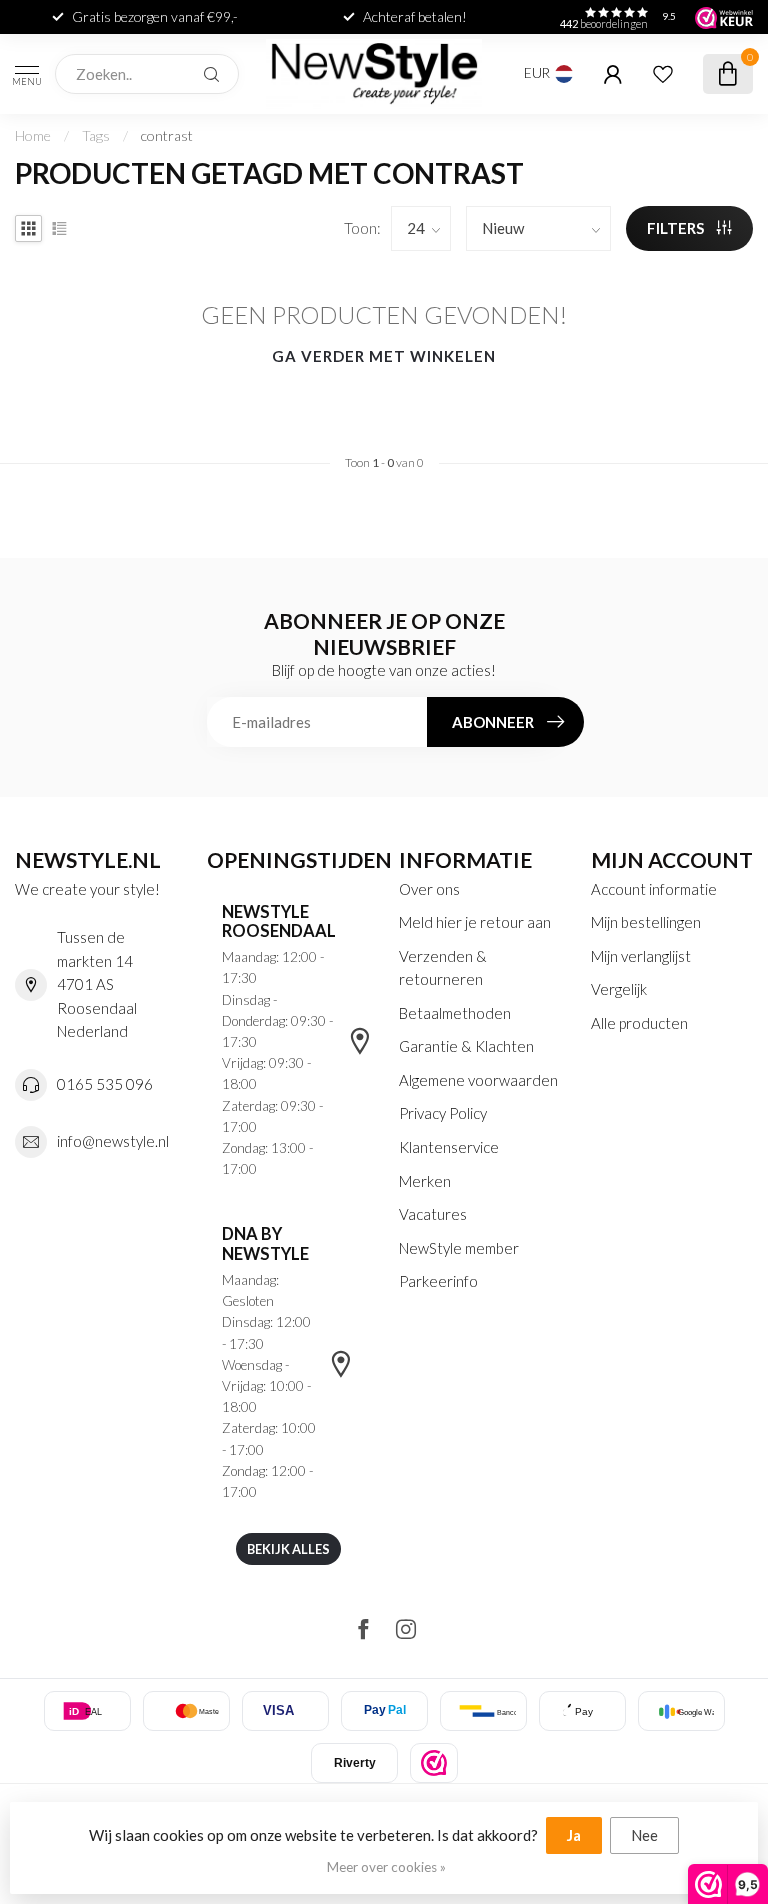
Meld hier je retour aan (475, 922)
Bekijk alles (288, 1549)
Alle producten (639, 1023)
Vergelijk (619, 989)
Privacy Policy (443, 1113)
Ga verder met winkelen (384, 356)
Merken (425, 1181)
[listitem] (434, 1763)
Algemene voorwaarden (478, 1080)
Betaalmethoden (455, 1013)
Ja (574, 1835)
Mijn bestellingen (646, 922)
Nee (644, 1835)
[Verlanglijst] (663, 74)
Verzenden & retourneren (443, 968)
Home (33, 135)
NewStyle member (459, 1248)
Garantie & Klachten (466, 1046)
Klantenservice (449, 1147)
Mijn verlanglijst (641, 956)
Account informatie (654, 889)
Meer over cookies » (386, 1867)
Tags (96, 135)
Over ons (429, 889)
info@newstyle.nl (113, 1141)
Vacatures (433, 1214)
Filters (677, 228)
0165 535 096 (105, 1084)
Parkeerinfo (438, 1281)
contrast (167, 135)
